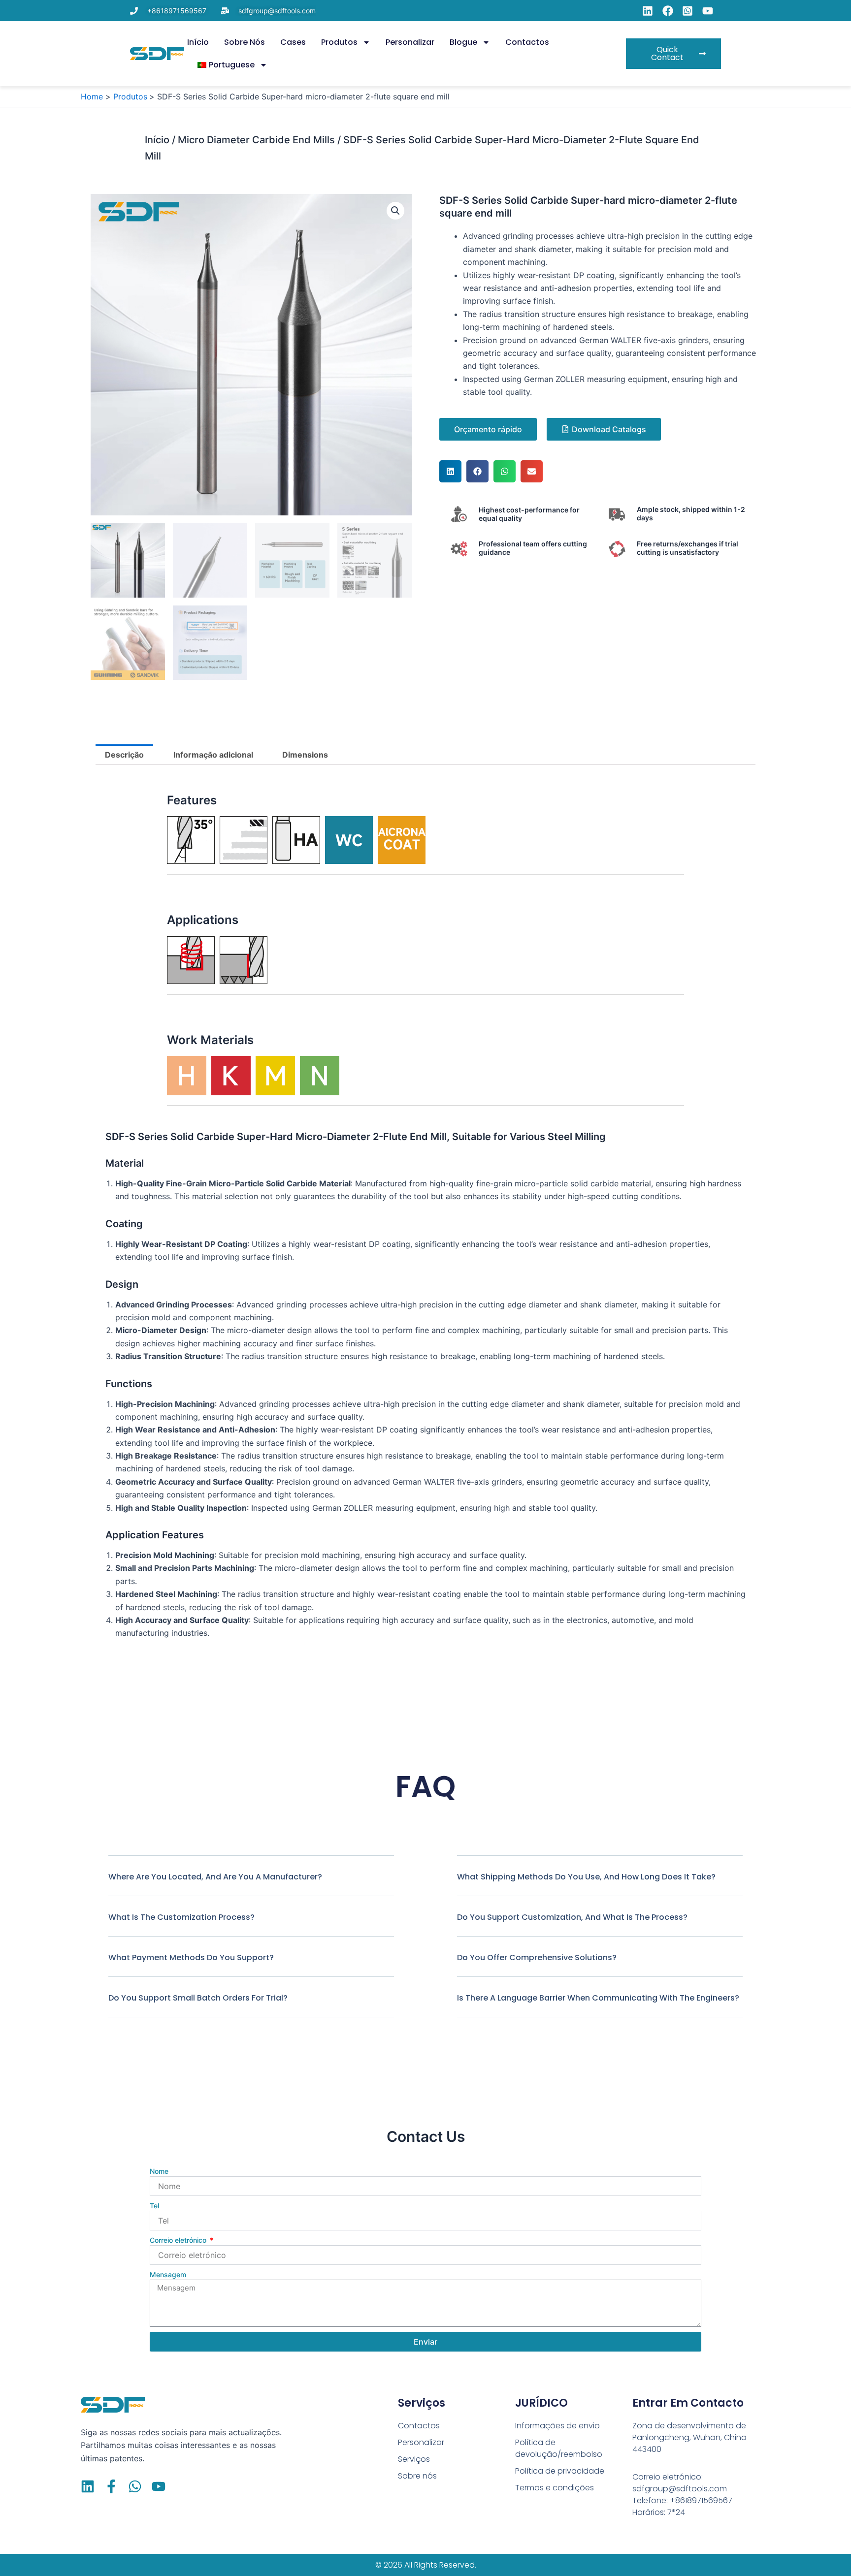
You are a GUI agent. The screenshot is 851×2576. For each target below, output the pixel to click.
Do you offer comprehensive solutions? (537, 1957)
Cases (293, 42)
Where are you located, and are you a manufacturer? (215, 1877)
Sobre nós (245, 42)
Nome (159, 2171)
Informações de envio (557, 2426)
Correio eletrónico (179, 2240)
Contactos (527, 42)
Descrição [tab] (124, 755)
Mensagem (168, 2274)
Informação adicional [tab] (213, 755)
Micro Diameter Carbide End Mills (256, 140)
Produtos (339, 42)
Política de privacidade (560, 2471)
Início (198, 42)
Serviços (414, 2459)
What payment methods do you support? (191, 1957)
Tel (154, 2206)
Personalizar (410, 42)
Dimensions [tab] (305, 755)
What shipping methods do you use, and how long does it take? (586, 1877)
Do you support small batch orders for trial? (198, 1998)
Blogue (463, 42)
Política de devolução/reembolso (559, 2448)
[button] (395, 211)
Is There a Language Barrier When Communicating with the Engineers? (598, 1998)
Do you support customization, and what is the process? (572, 1917)
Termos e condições (555, 2488)
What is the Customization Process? (181, 1917)
